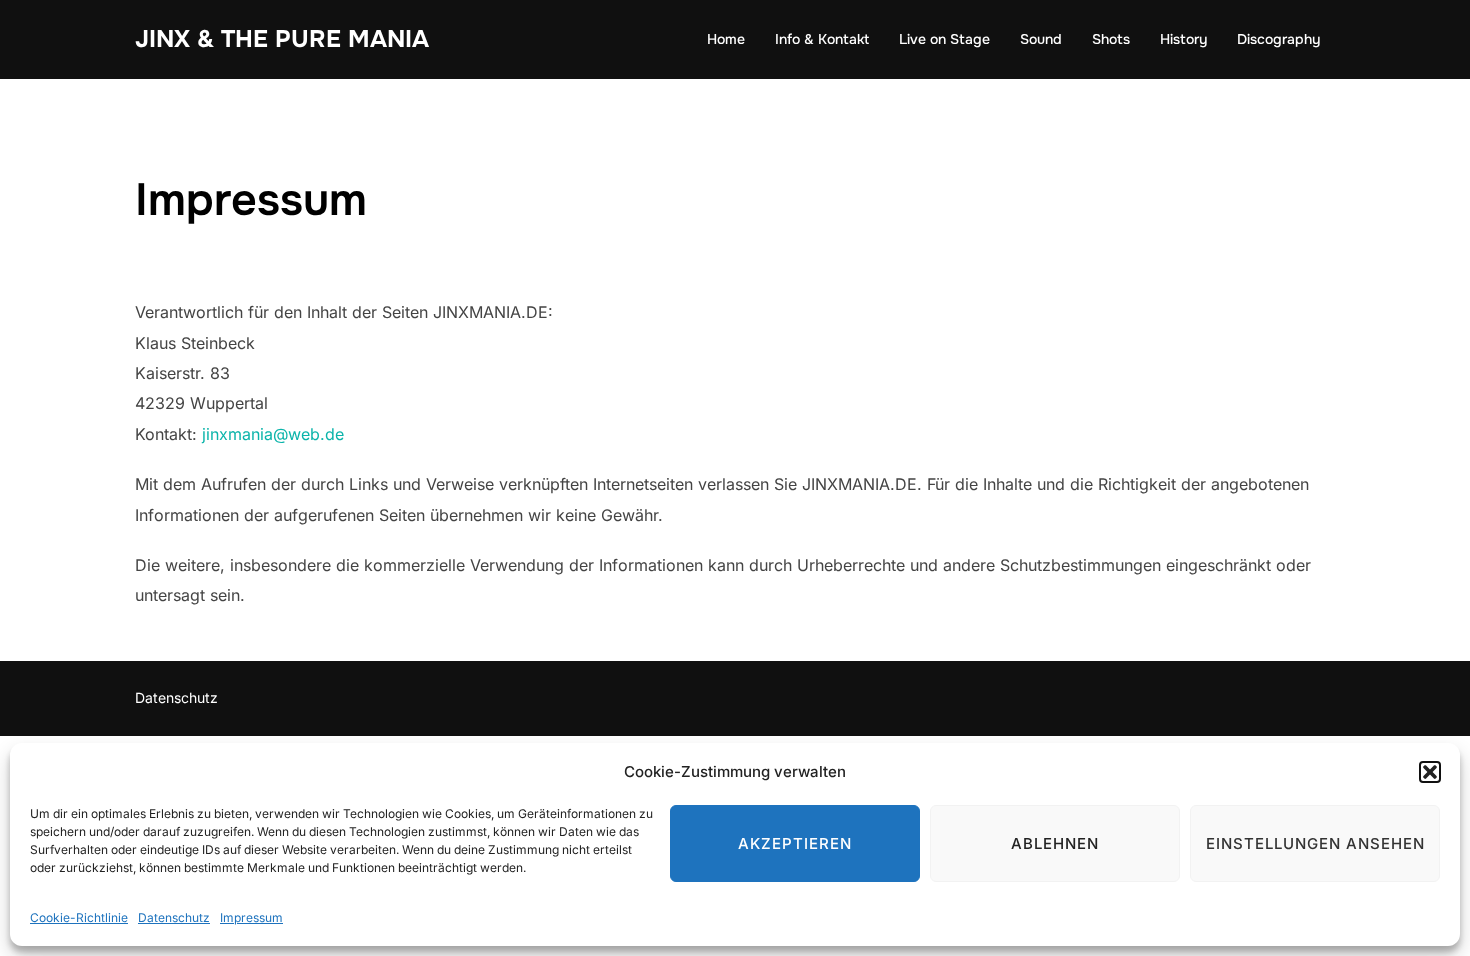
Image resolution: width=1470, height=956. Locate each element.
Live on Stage (944, 39)
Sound (1041, 39)
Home (726, 39)
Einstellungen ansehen (1315, 843)
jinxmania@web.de (270, 434)
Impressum (251, 917)
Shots (1111, 39)
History (1183, 39)
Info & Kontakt (822, 39)
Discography (1278, 39)
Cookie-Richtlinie (79, 917)
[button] (1430, 772)
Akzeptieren (795, 843)
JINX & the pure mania (282, 39)
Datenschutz (174, 917)
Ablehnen (1055, 843)
